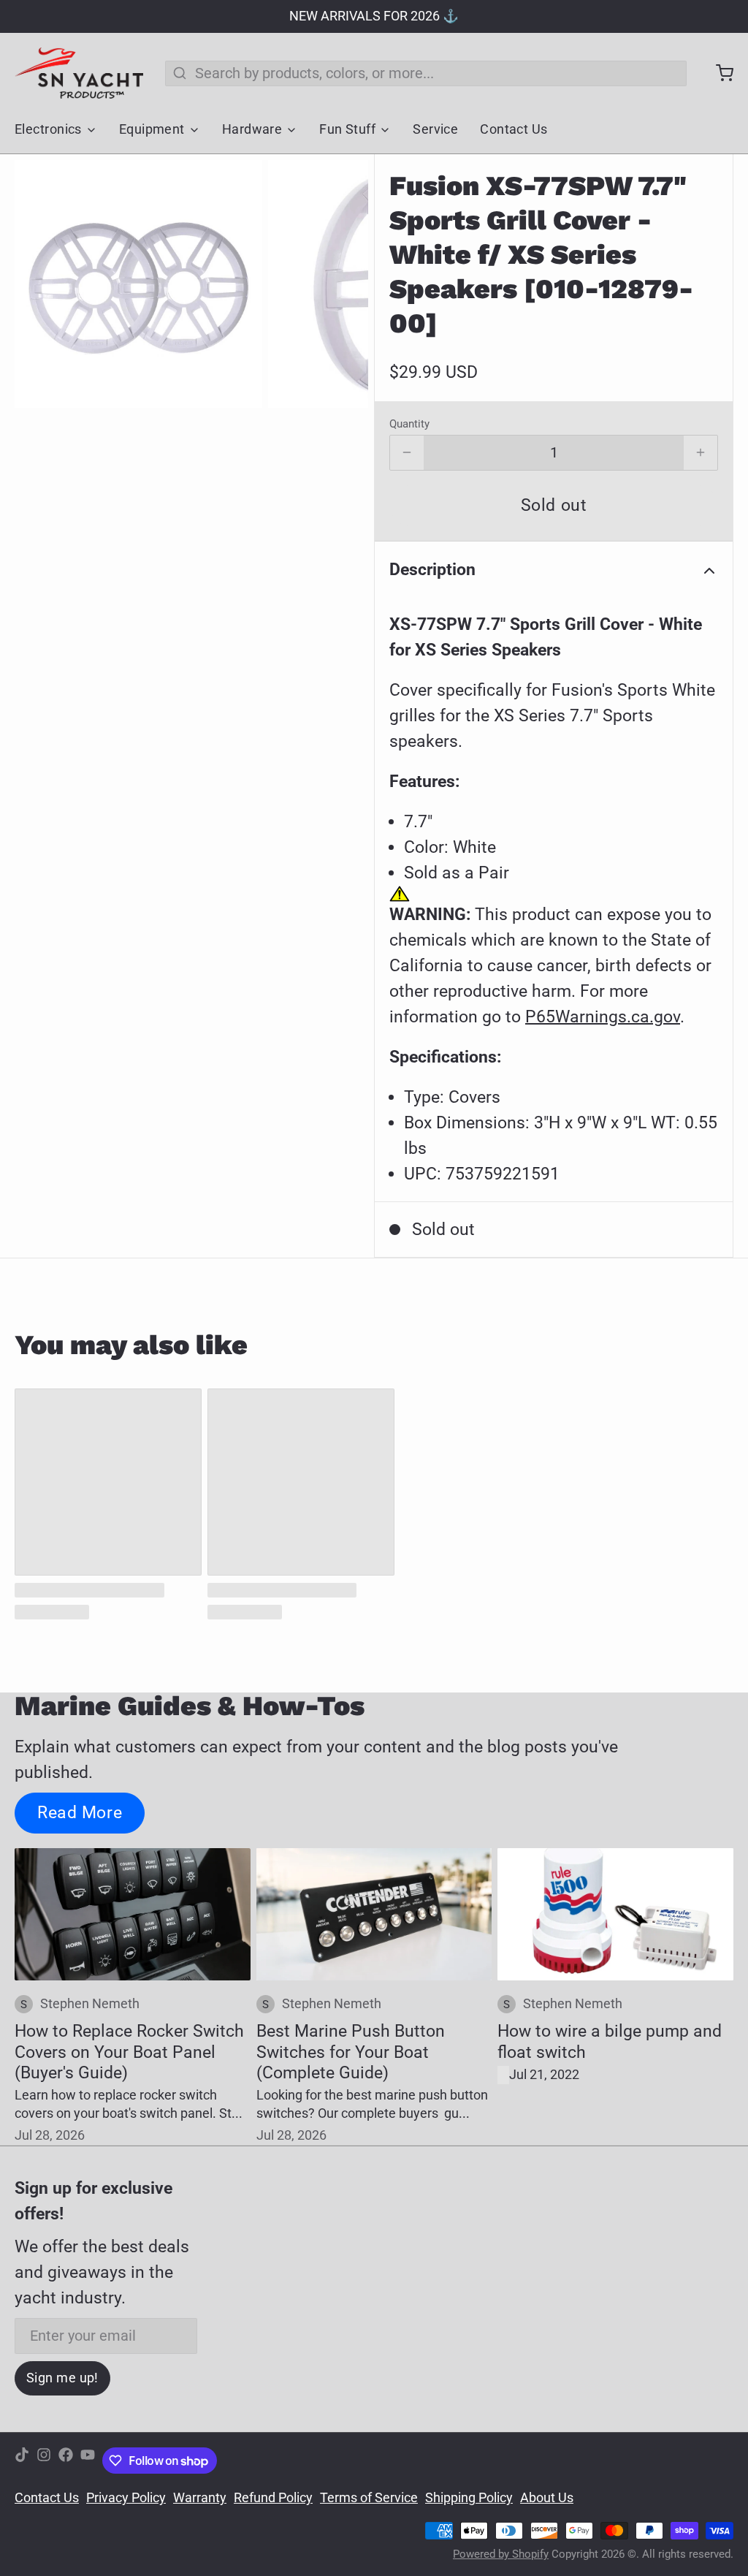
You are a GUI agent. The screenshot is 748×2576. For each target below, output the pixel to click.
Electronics (48, 129)
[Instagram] (44, 2461)
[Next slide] (342, 284)
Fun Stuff (347, 129)
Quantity (409, 424)
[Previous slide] (41, 284)
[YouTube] (88, 2461)
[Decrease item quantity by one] (407, 453)
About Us (547, 2498)
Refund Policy (273, 2498)
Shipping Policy (469, 2498)
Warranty (200, 2498)
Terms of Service (369, 2498)
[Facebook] (66, 2461)
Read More (80, 1812)
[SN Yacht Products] (79, 73)
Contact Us (514, 129)
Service (435, 129)
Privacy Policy (126, 2498)
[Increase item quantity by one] (701, 453)
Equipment (152, 129)
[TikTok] (22, 2461)
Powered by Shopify (501, 2554)
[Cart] (717, 73)
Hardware (252, 129)
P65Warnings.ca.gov (603, 1017)
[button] (554, 506)
